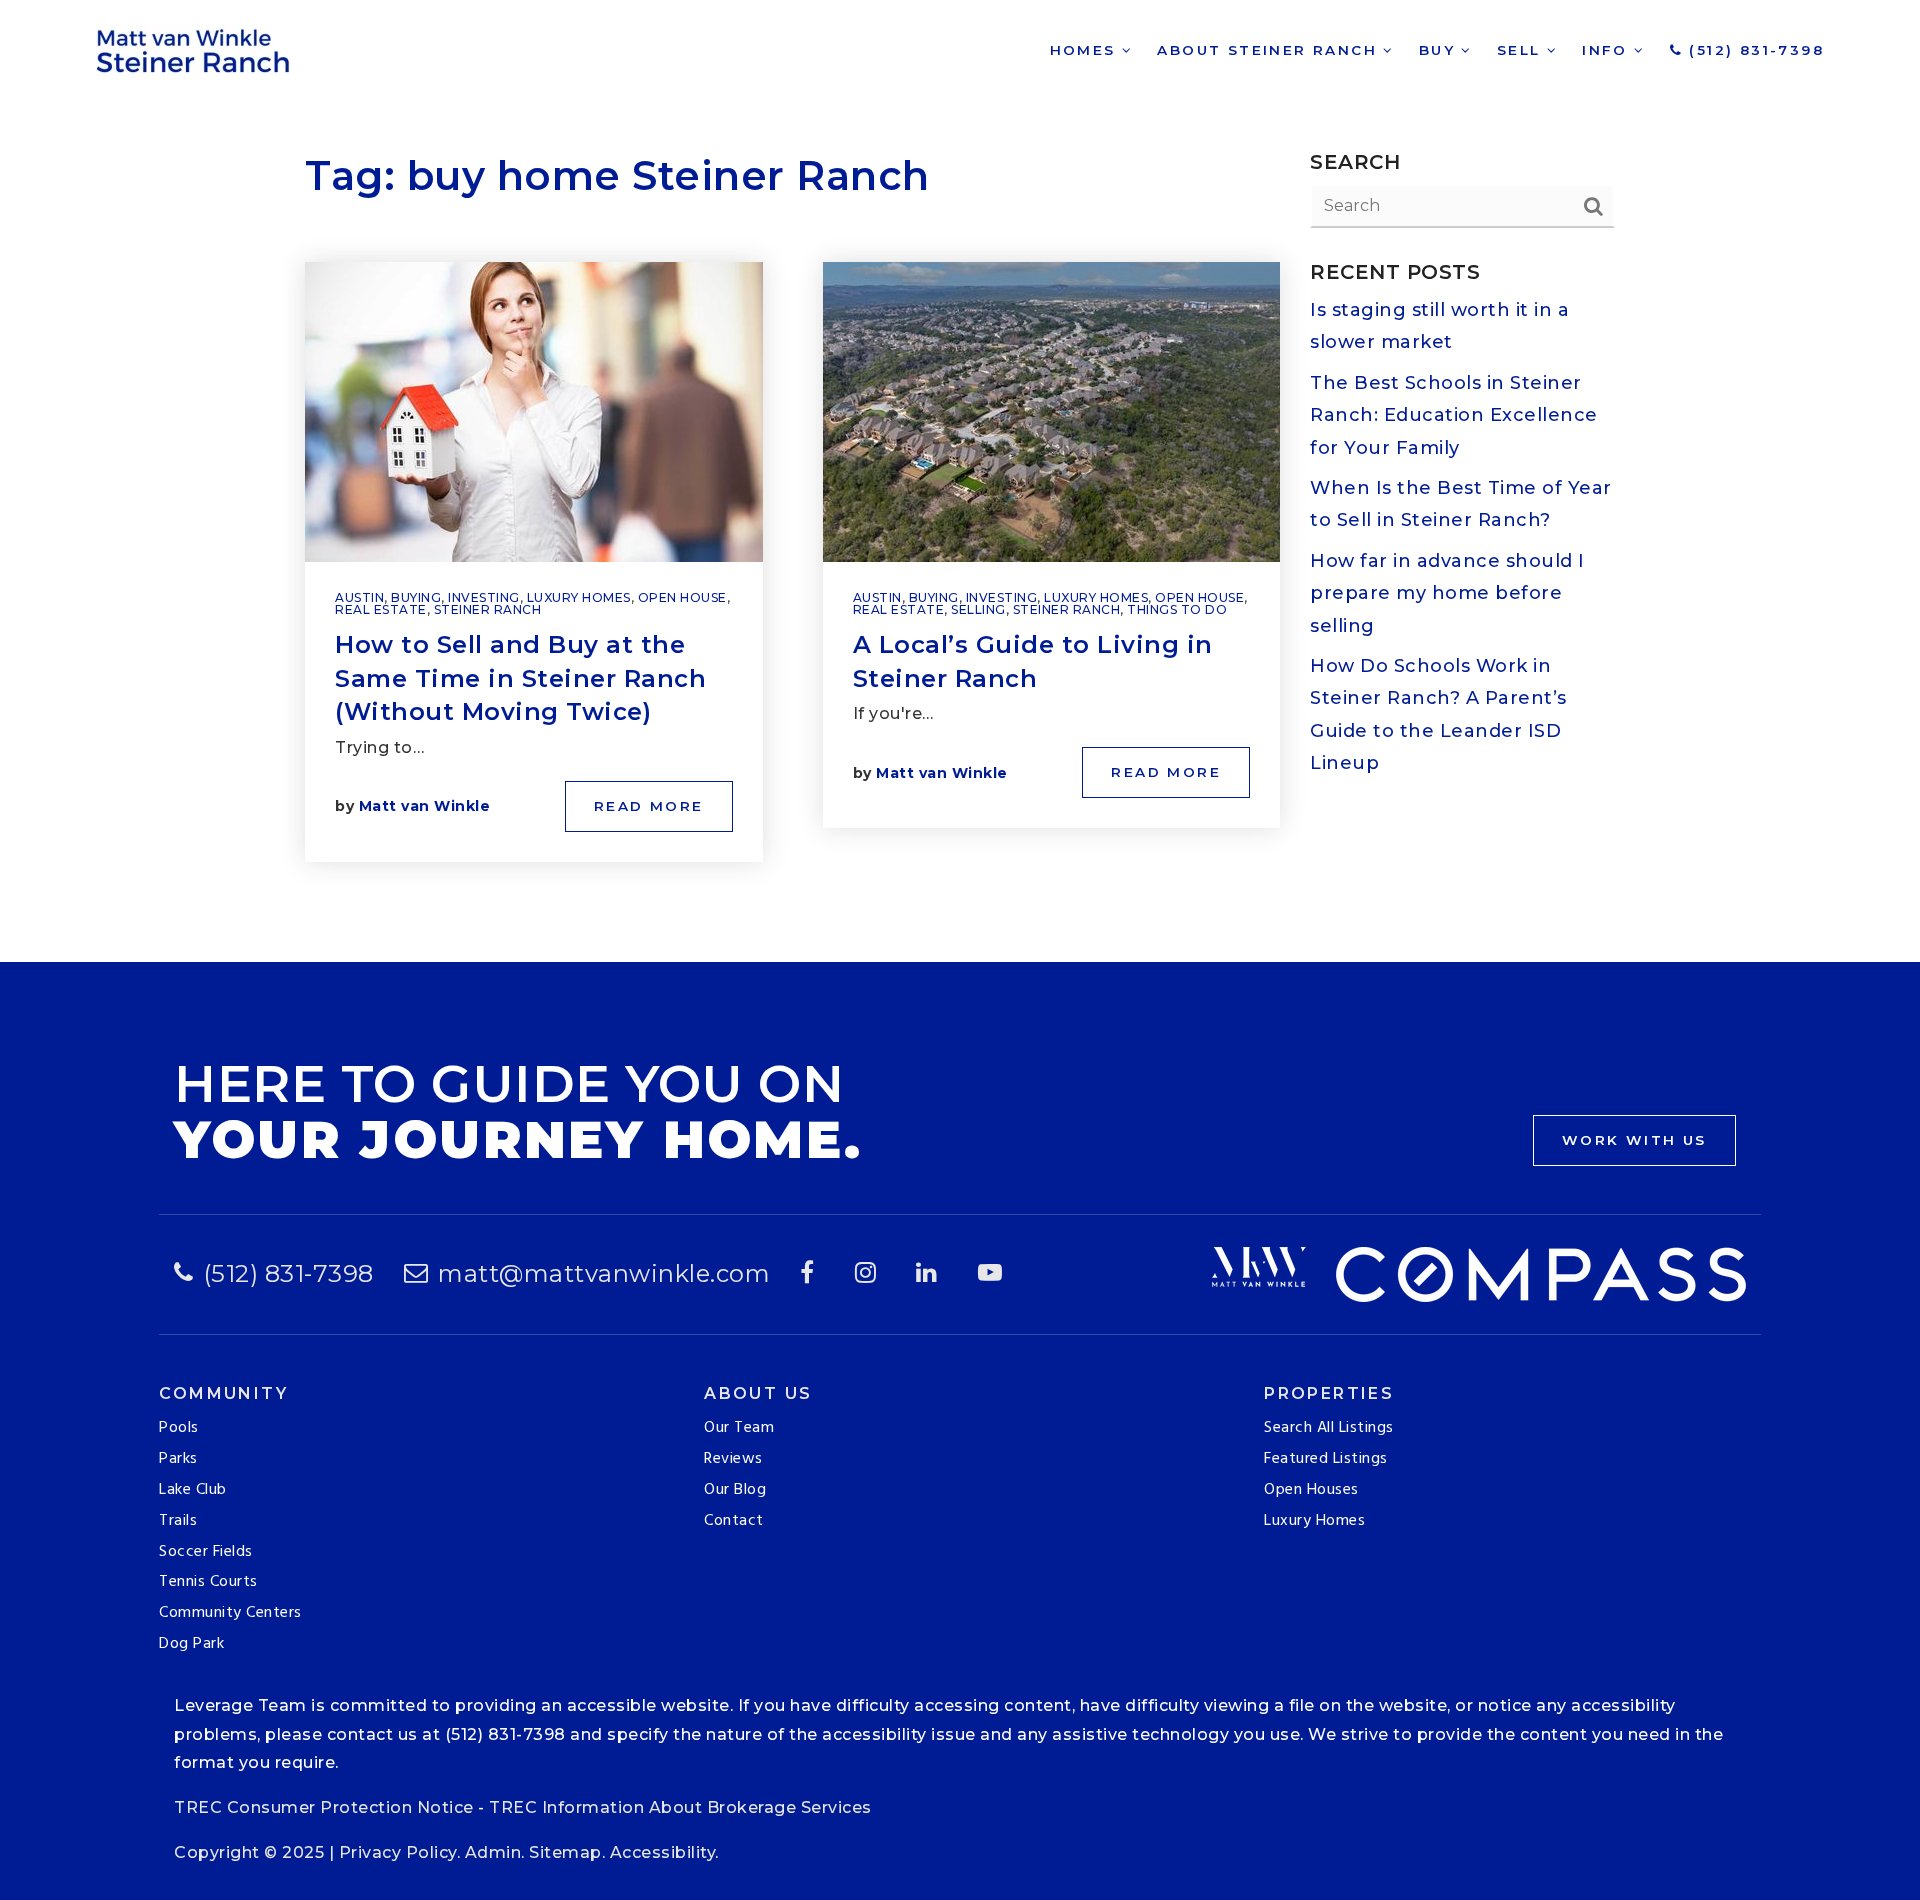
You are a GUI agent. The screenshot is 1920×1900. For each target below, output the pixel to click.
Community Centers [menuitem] (230, 1613)
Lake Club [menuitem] (193, 1490)
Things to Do (1177, 609)
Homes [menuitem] (1086, 50)
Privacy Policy (398, 1852)
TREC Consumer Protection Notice (324, 1807)
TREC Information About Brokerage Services (680, 1807)
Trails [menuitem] (178, 1521)
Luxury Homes (579, 597)
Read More (649, 806)
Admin (493, 1852)
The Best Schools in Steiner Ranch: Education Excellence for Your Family (1454, 415)
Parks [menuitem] (178, 1459)
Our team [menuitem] (739, 1428)
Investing (484, 597)
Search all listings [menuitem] (1329, 1428)
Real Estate (381, 609)
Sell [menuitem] (1522, 50)
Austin (359, 597)
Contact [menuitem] (734, 1521)
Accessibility (663, 1852)
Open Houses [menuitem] (1311, 1490)
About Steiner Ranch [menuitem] (1270, 50)
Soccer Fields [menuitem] (206, 1552)
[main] (960, 481)
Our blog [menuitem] (735, 1490)
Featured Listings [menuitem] (1326, 1459)
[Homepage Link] (196, 49)
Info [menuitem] (1608, 50)
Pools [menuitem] (179, 1428)
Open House (682, 597)
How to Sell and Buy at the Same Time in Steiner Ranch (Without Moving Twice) (520, 678)
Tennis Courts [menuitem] (208, 1582)
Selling (978, 609)
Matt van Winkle (425, 806)
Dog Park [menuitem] (191, 1644)
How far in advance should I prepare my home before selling (1447, 593)
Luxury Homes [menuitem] (1314, 1521)
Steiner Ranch (488, 609)
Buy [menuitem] (1440, 50)
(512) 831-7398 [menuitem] (1753, 50)
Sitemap (565, 1852)
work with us (1634, 1140)
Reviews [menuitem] (733, 1459)
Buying (416, 597)
